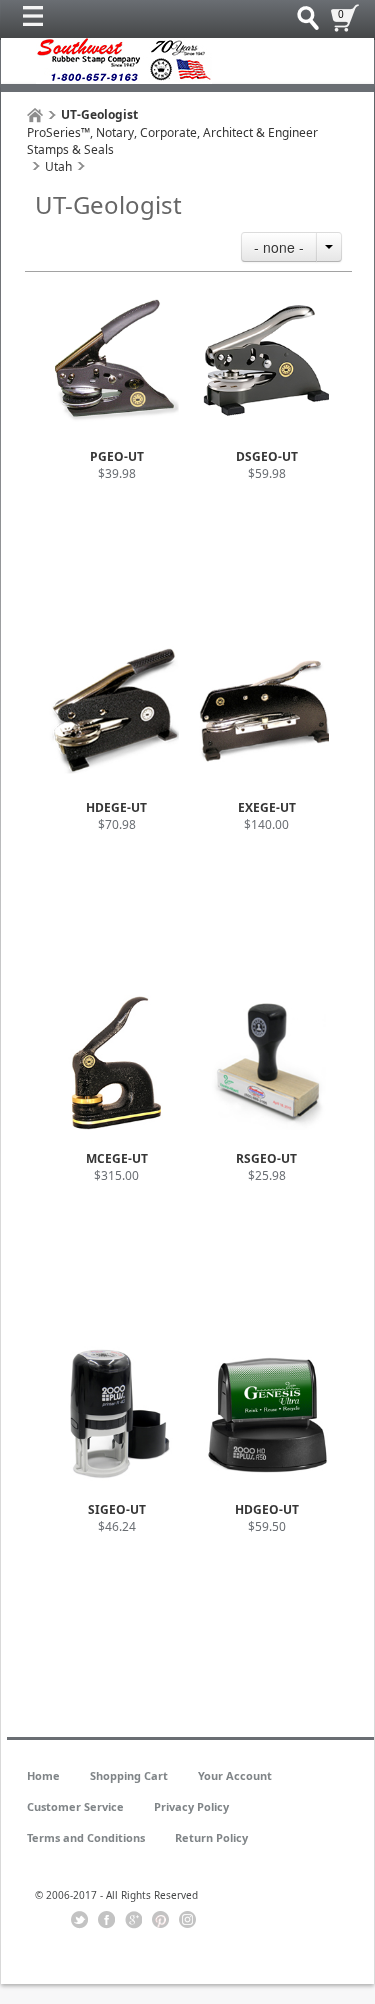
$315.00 (116, 1175)
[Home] (35, 115)
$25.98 (267, 1175)
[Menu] (38, 21)
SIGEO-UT (117, 1509)
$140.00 (266, 824)
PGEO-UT (117, 456)
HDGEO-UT (267, 1509)
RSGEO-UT (266, 1158)
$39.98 (117, 473)
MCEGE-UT (117, 1158)
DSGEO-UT (267, 456)
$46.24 (117, 1526)
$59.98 (267, 473)
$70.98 (117, 824)
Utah (58, 166)
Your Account (235, 1775)
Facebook (106, 1920)
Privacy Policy (191, 1806)
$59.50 (267, 1526)
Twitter (79, 1920)
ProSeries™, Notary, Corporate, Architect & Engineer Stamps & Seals (172, 141)
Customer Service (75, 1806)
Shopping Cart (129, 1775)
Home (43, 1775)
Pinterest (160, 1920)
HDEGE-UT (116, 807)
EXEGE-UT (267, 807)
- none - (279, 247)
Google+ (133, 1920)
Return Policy (211, 1837)
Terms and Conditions (86, 1837)
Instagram (187, 1920)
